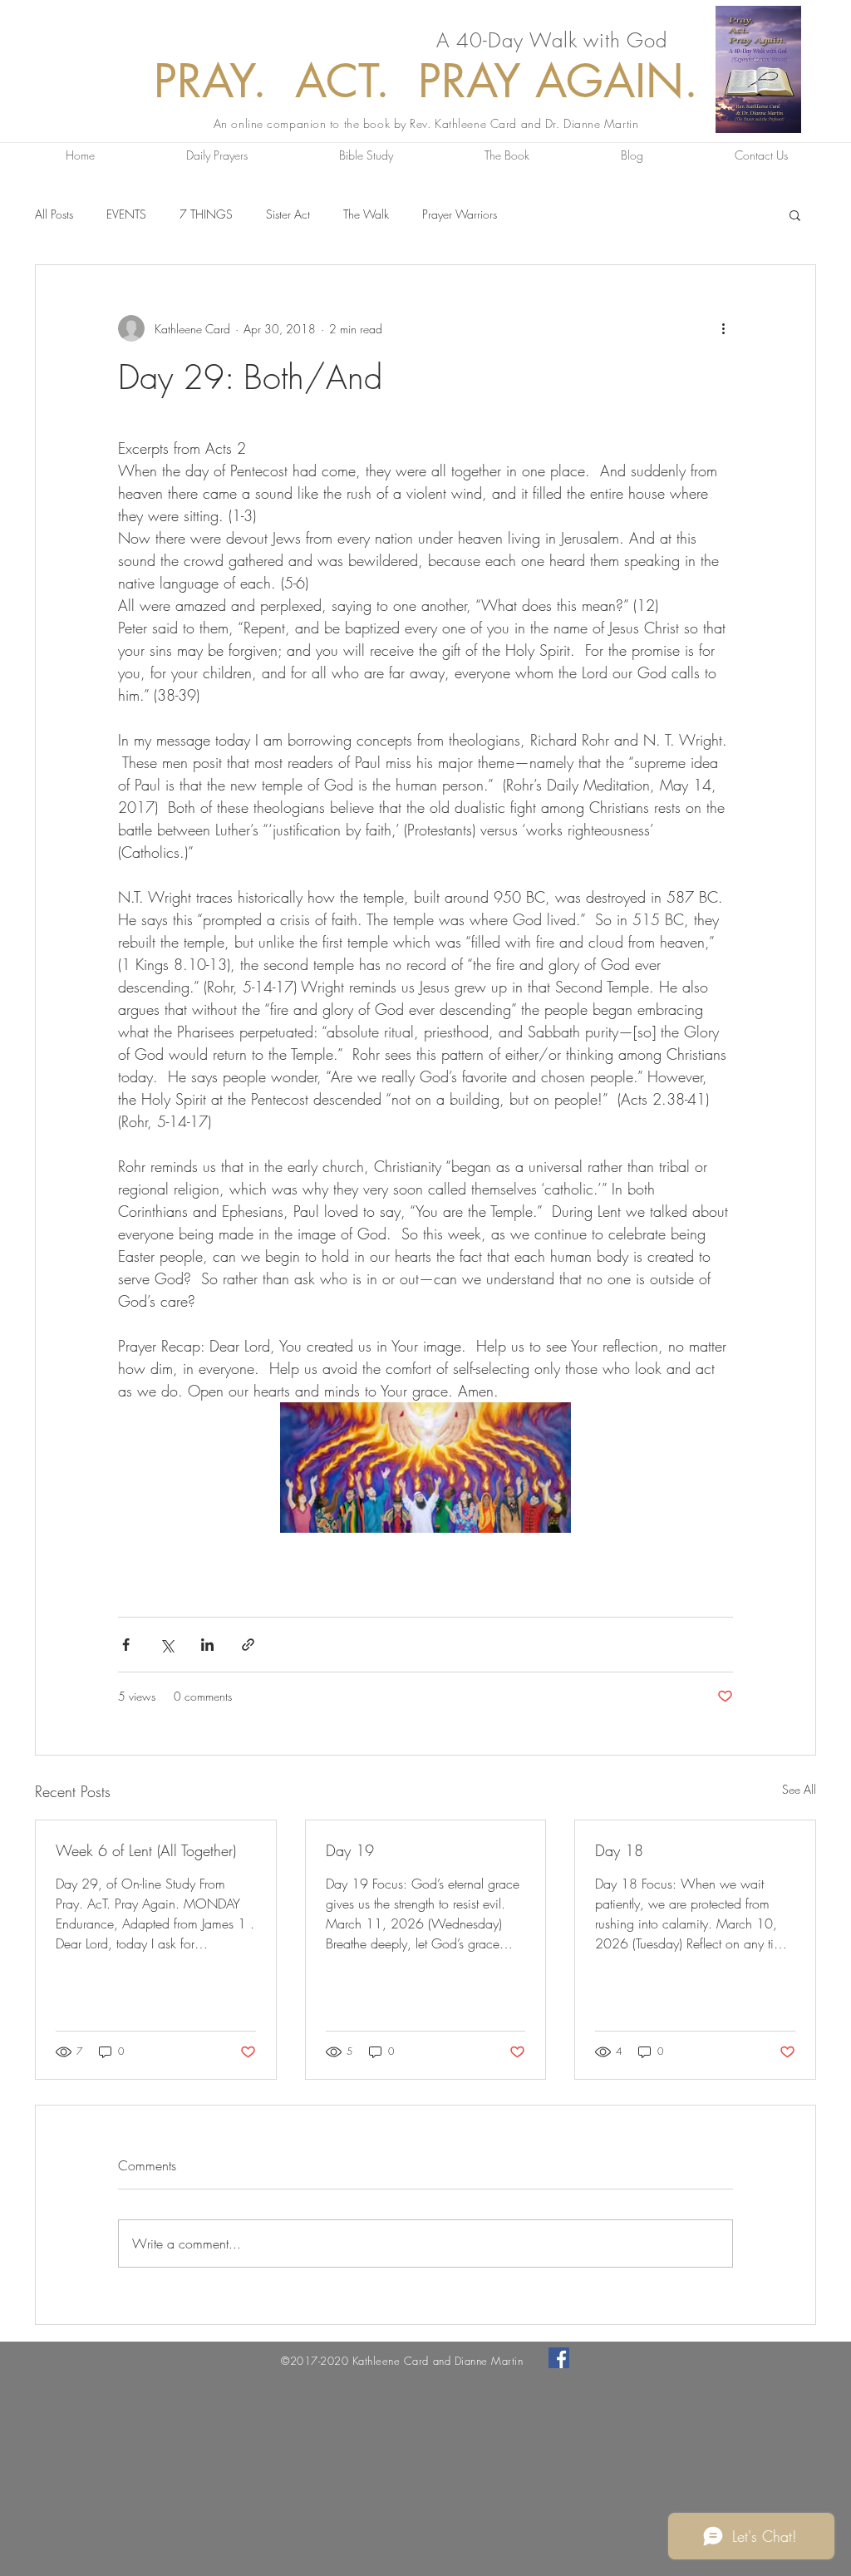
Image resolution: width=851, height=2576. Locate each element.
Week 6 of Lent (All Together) (146, 1850)
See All (799, 1789)
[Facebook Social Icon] (559, 2358)
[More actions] (723, 328)
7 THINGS (206, 214)
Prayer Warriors (460, 214)
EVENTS (126, 214)
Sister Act (288, 214)
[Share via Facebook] (126, 1645)
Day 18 (619, 1850)
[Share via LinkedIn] (207, 1645)
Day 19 (350, 1850)
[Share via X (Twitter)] (167, 1645)
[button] (795, 214)
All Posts (54, 214)
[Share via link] (248, 1645)
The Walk (366, 214)
